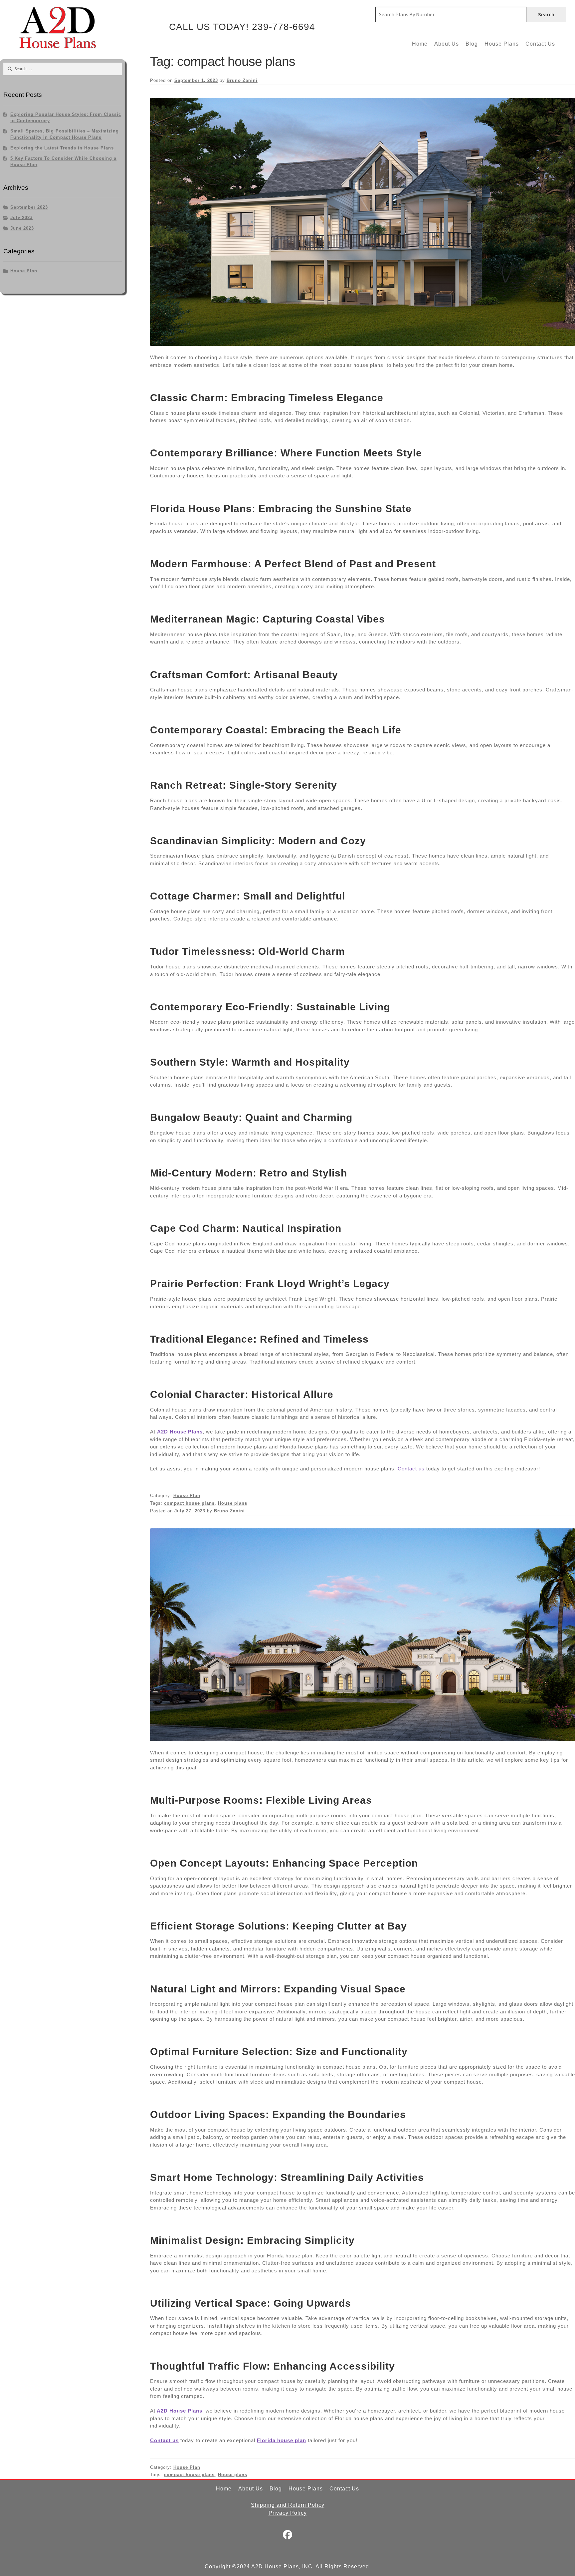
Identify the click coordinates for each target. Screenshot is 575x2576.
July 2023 (21, 218)
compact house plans (189, 1503)
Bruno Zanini (242, 80)
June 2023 (22, 228)
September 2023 (29, 207)
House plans (233, 1503)
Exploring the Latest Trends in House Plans (62, 148)
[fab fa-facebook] (288, 2536)
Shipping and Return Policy (288, 2505)
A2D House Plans (180, 1432)
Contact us (411, 1469)
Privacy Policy (288, 2513)
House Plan (187, 1496)
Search (546, 14)
